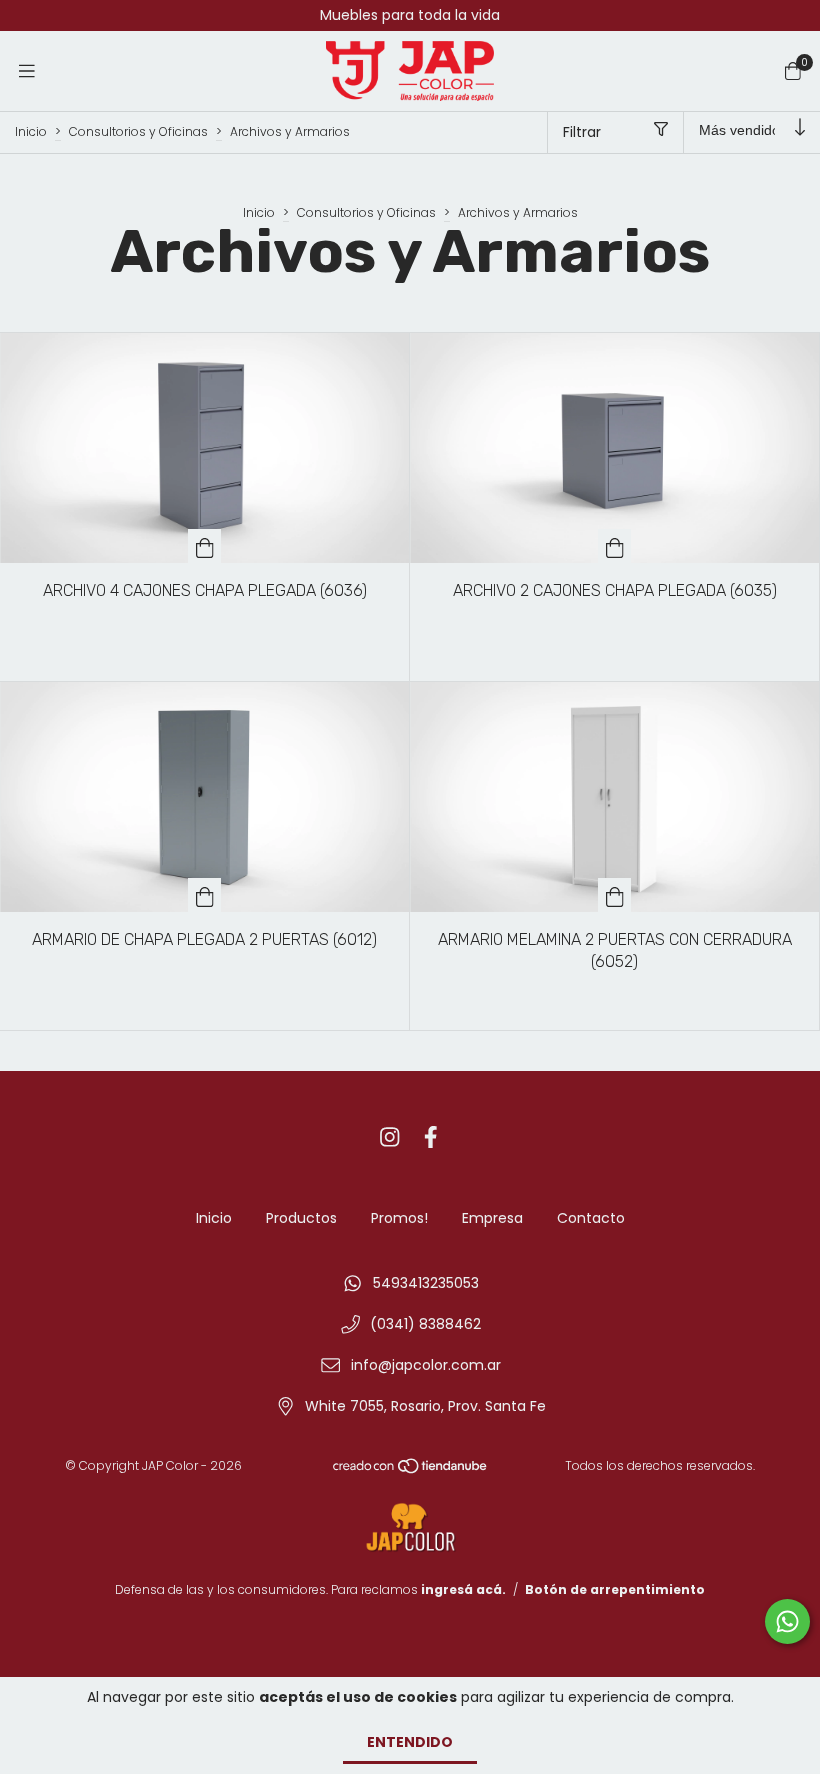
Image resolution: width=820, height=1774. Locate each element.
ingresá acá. (463, 1589)
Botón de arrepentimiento (615, 1589)
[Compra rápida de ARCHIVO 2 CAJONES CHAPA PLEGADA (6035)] (615, 546)
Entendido (410, 1742)
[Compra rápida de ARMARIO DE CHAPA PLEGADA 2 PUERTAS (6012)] (205, 895)
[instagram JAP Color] (390, 1137)
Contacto (591, 1218)
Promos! (399, 1218)
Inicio (31, 131)
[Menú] (27, 70)
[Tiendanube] (411, 1470)
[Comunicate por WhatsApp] (787, 1621)
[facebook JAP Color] (431, 1137)
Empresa (492, 1218)
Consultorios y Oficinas (138, 131)
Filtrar (582, 132)
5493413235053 (426, 1283)
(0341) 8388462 (425, 1324)
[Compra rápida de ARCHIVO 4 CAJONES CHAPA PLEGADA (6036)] (205, 546)
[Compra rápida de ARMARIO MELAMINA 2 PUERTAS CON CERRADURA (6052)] (615, 895)
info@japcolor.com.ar (426, 1365)
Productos (301, 1218)
